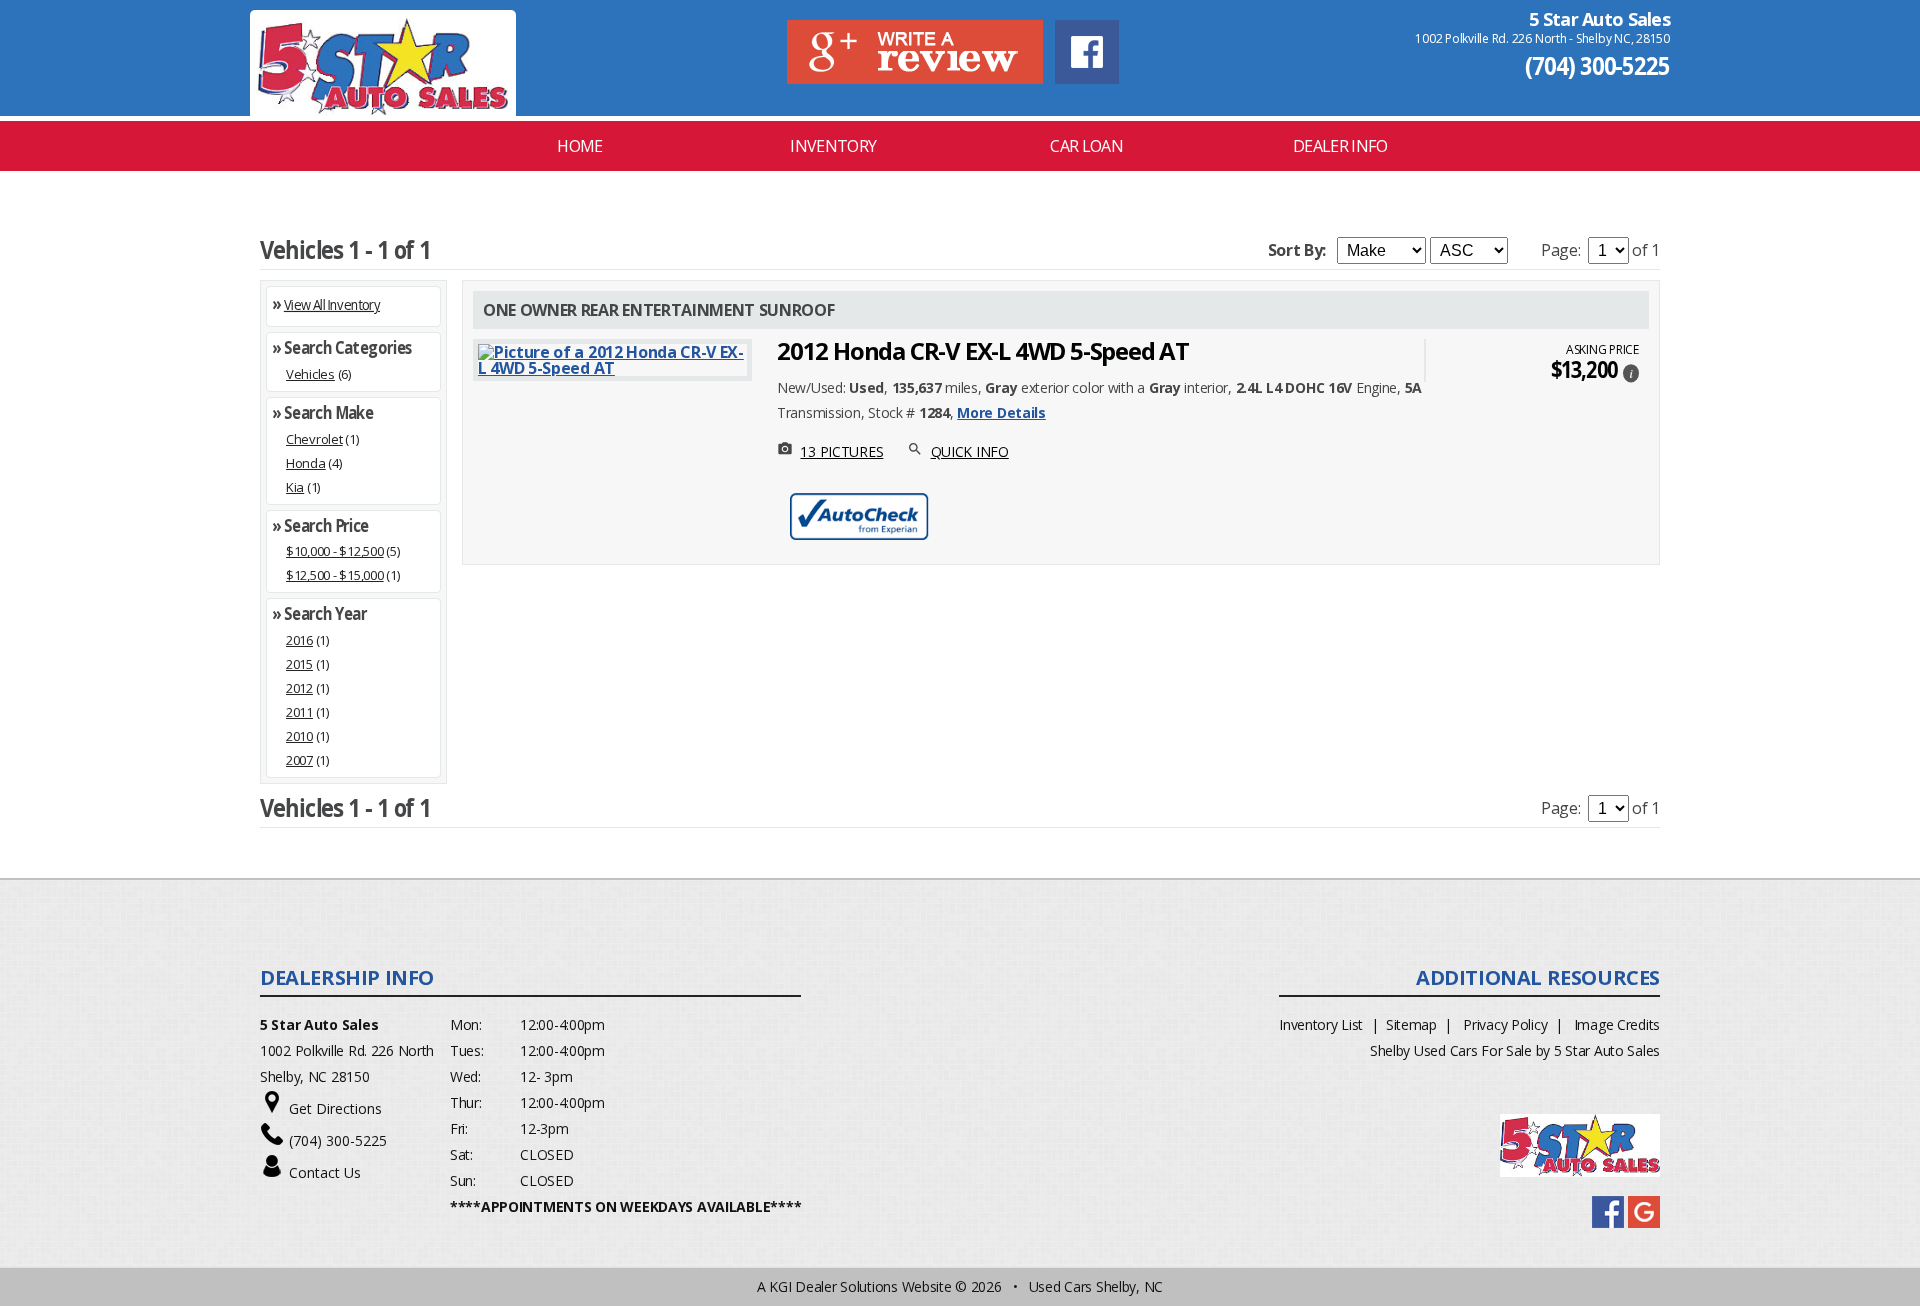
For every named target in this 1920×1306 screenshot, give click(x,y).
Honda (306, 463)
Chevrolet (314, 439)
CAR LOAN (1086, 146)
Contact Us (325, 1172)
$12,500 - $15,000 (335, 575)
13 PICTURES (841, 451)
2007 (299, 760)
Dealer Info (1340, 146)
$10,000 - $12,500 (335, 551)
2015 (299, 664)
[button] (1631, 371)
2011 (299, 712)
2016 (299, 640)
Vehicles (310, 374)
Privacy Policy (1505, 1024)
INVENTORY (833, 146)
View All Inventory (332, 304)
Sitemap (1411, 1024)
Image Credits (1617, 1024)
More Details (1001, 412)
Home (579, 146)
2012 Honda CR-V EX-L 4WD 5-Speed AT (983, 350)
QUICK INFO (970, 451)
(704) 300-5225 (1597, 65)
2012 (299, 688)
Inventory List (1321, 1024)
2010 (299, 736)
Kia (295, 487)
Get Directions (335, 1108)
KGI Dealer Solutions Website (860, 1286)
